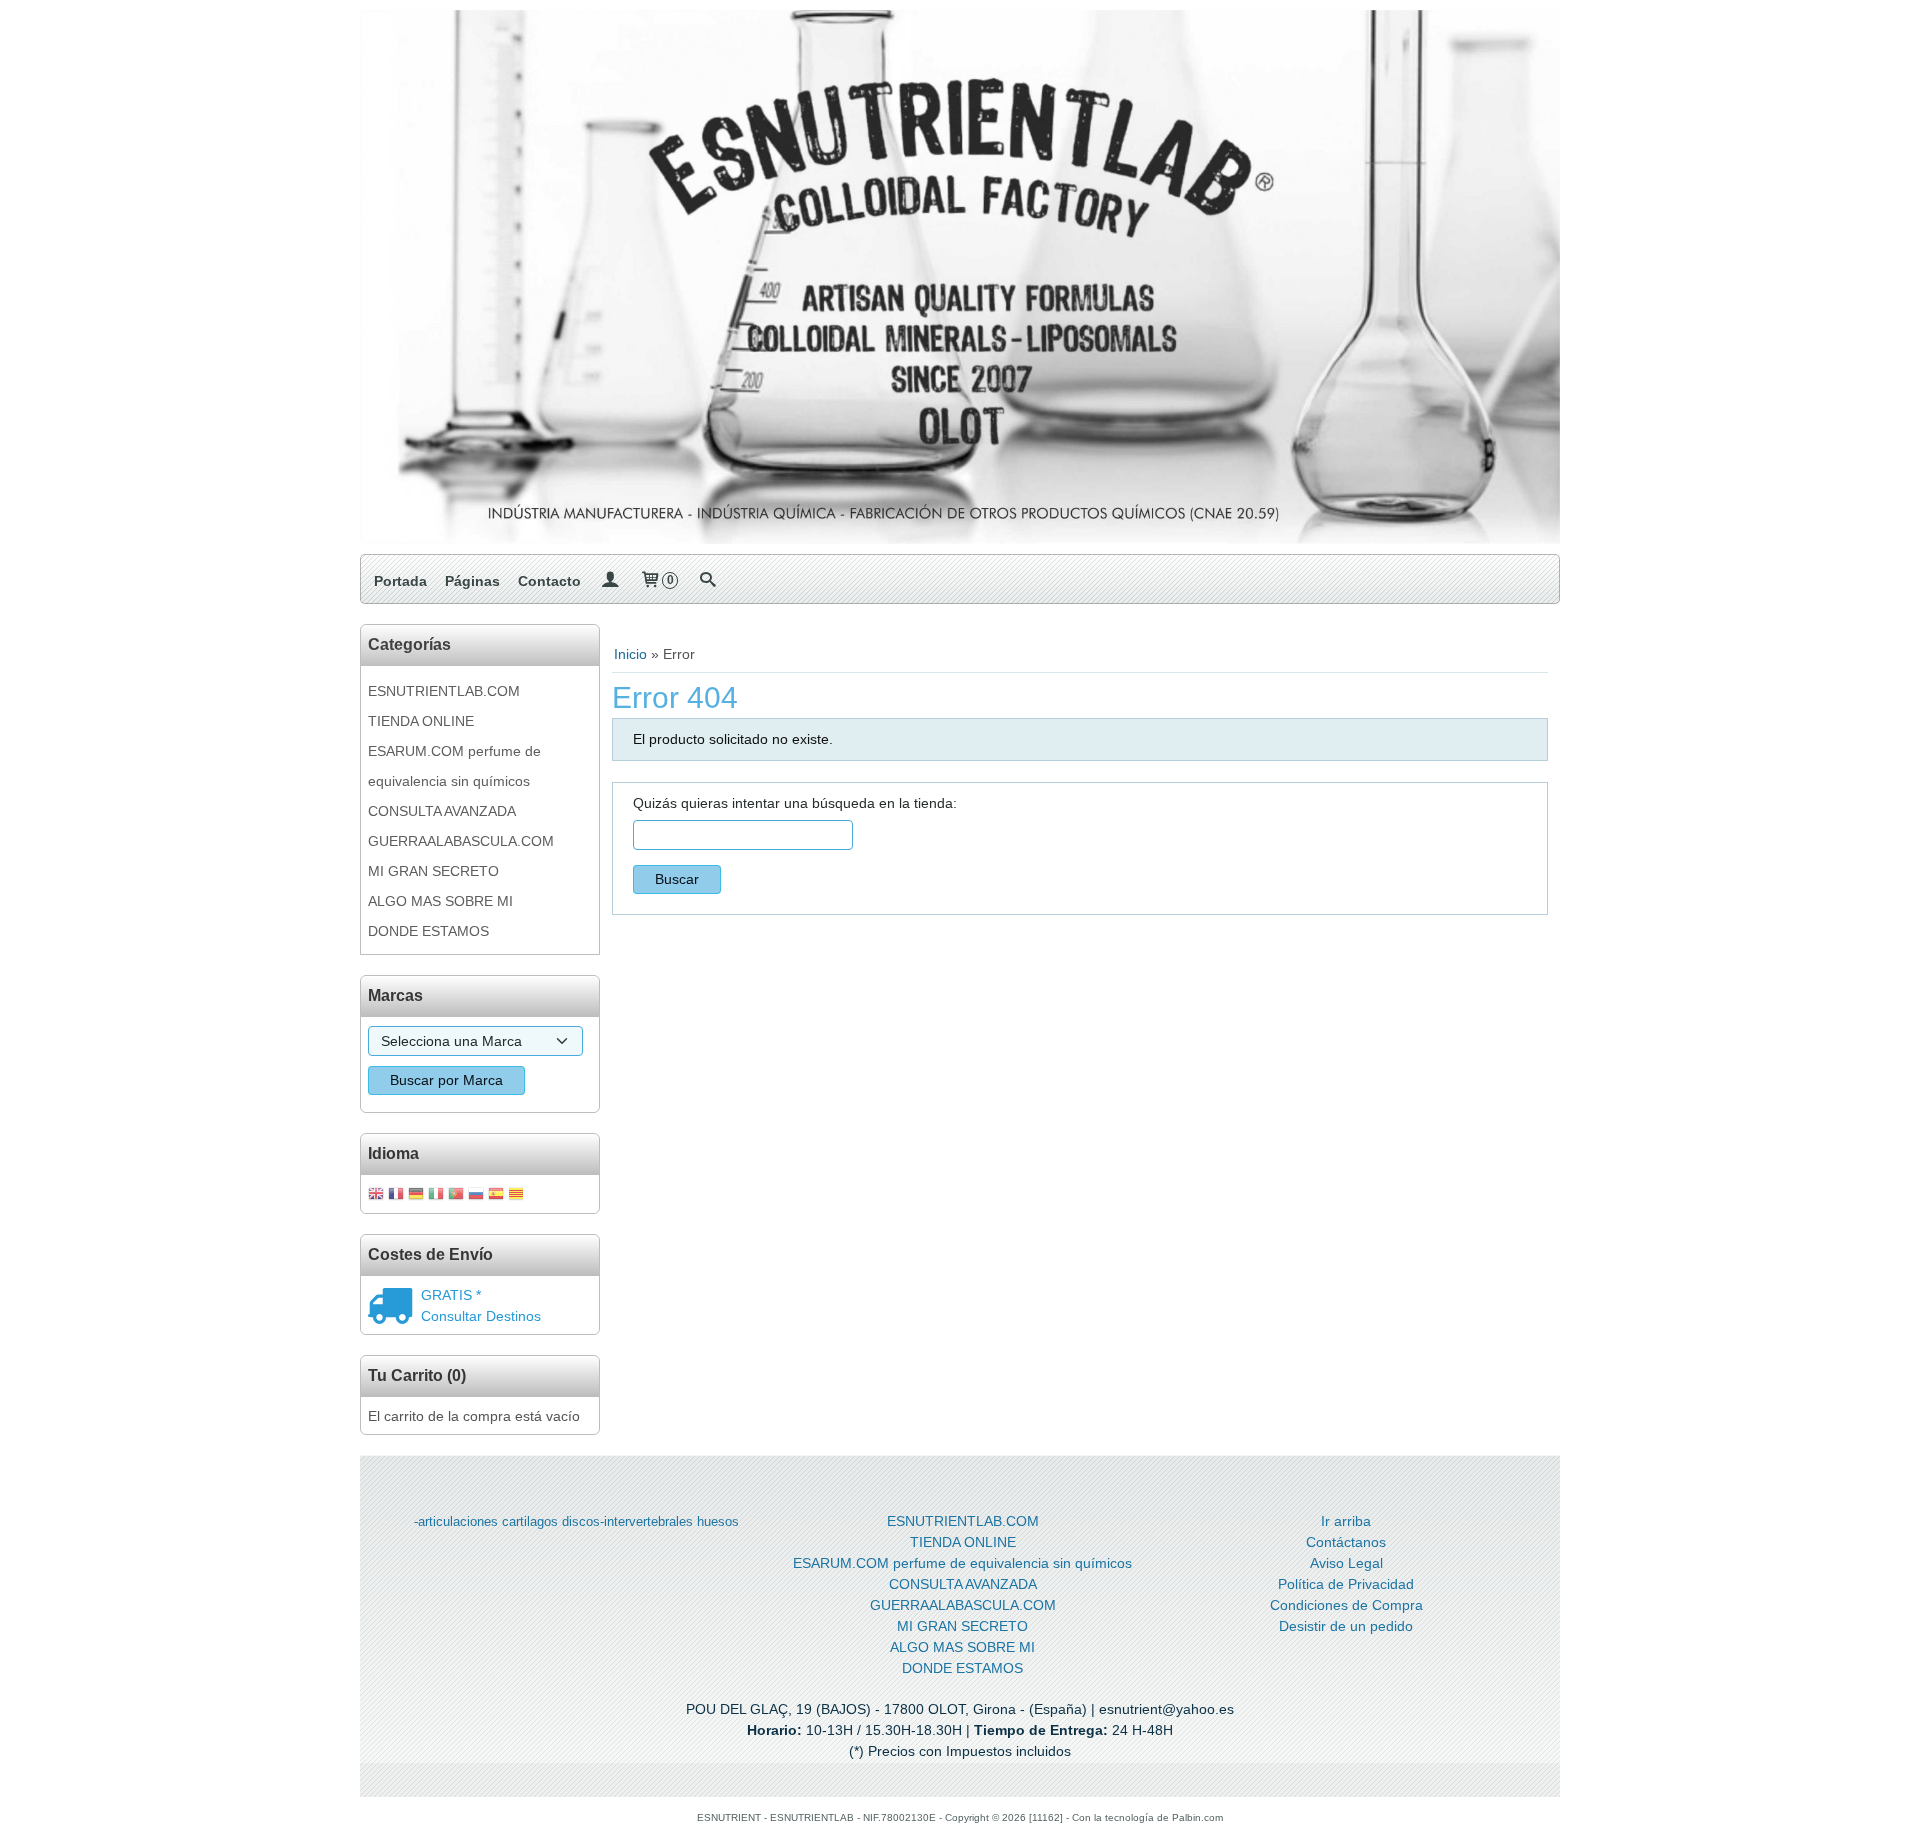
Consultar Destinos (481, 1316)
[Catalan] (518, 1195)
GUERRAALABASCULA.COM (461, 841)
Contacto (549, 581)
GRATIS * (451, 1295)
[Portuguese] (456, 1195)
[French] (396, 1195)
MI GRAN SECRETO (433, 871)
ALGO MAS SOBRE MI (440, 901)
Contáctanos (1346, 1542)
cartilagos (530, 1521)
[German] (416, 1195)
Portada (400, 581)
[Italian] (436, 1195)
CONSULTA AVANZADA (442, 811)
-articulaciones (456, 1521)
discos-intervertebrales (627, 1521)
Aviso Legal (1346, 1563)
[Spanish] (496, 1195)
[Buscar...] (707, 581)
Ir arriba (1346, 1521)
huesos (718, 1521)
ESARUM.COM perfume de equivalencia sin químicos (454, 766)
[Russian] (476, 1195)
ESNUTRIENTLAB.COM (444, 691)
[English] (376, 1195)
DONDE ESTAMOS (428, 931)
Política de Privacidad (1346, 1584)
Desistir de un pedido (1346, 1626)
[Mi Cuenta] (610, 581)
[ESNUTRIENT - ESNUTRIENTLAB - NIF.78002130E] (960, 277)
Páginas (472, 581)
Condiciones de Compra (1346, 1605)
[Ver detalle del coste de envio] (394, 1308)
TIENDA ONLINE (421, 721)
